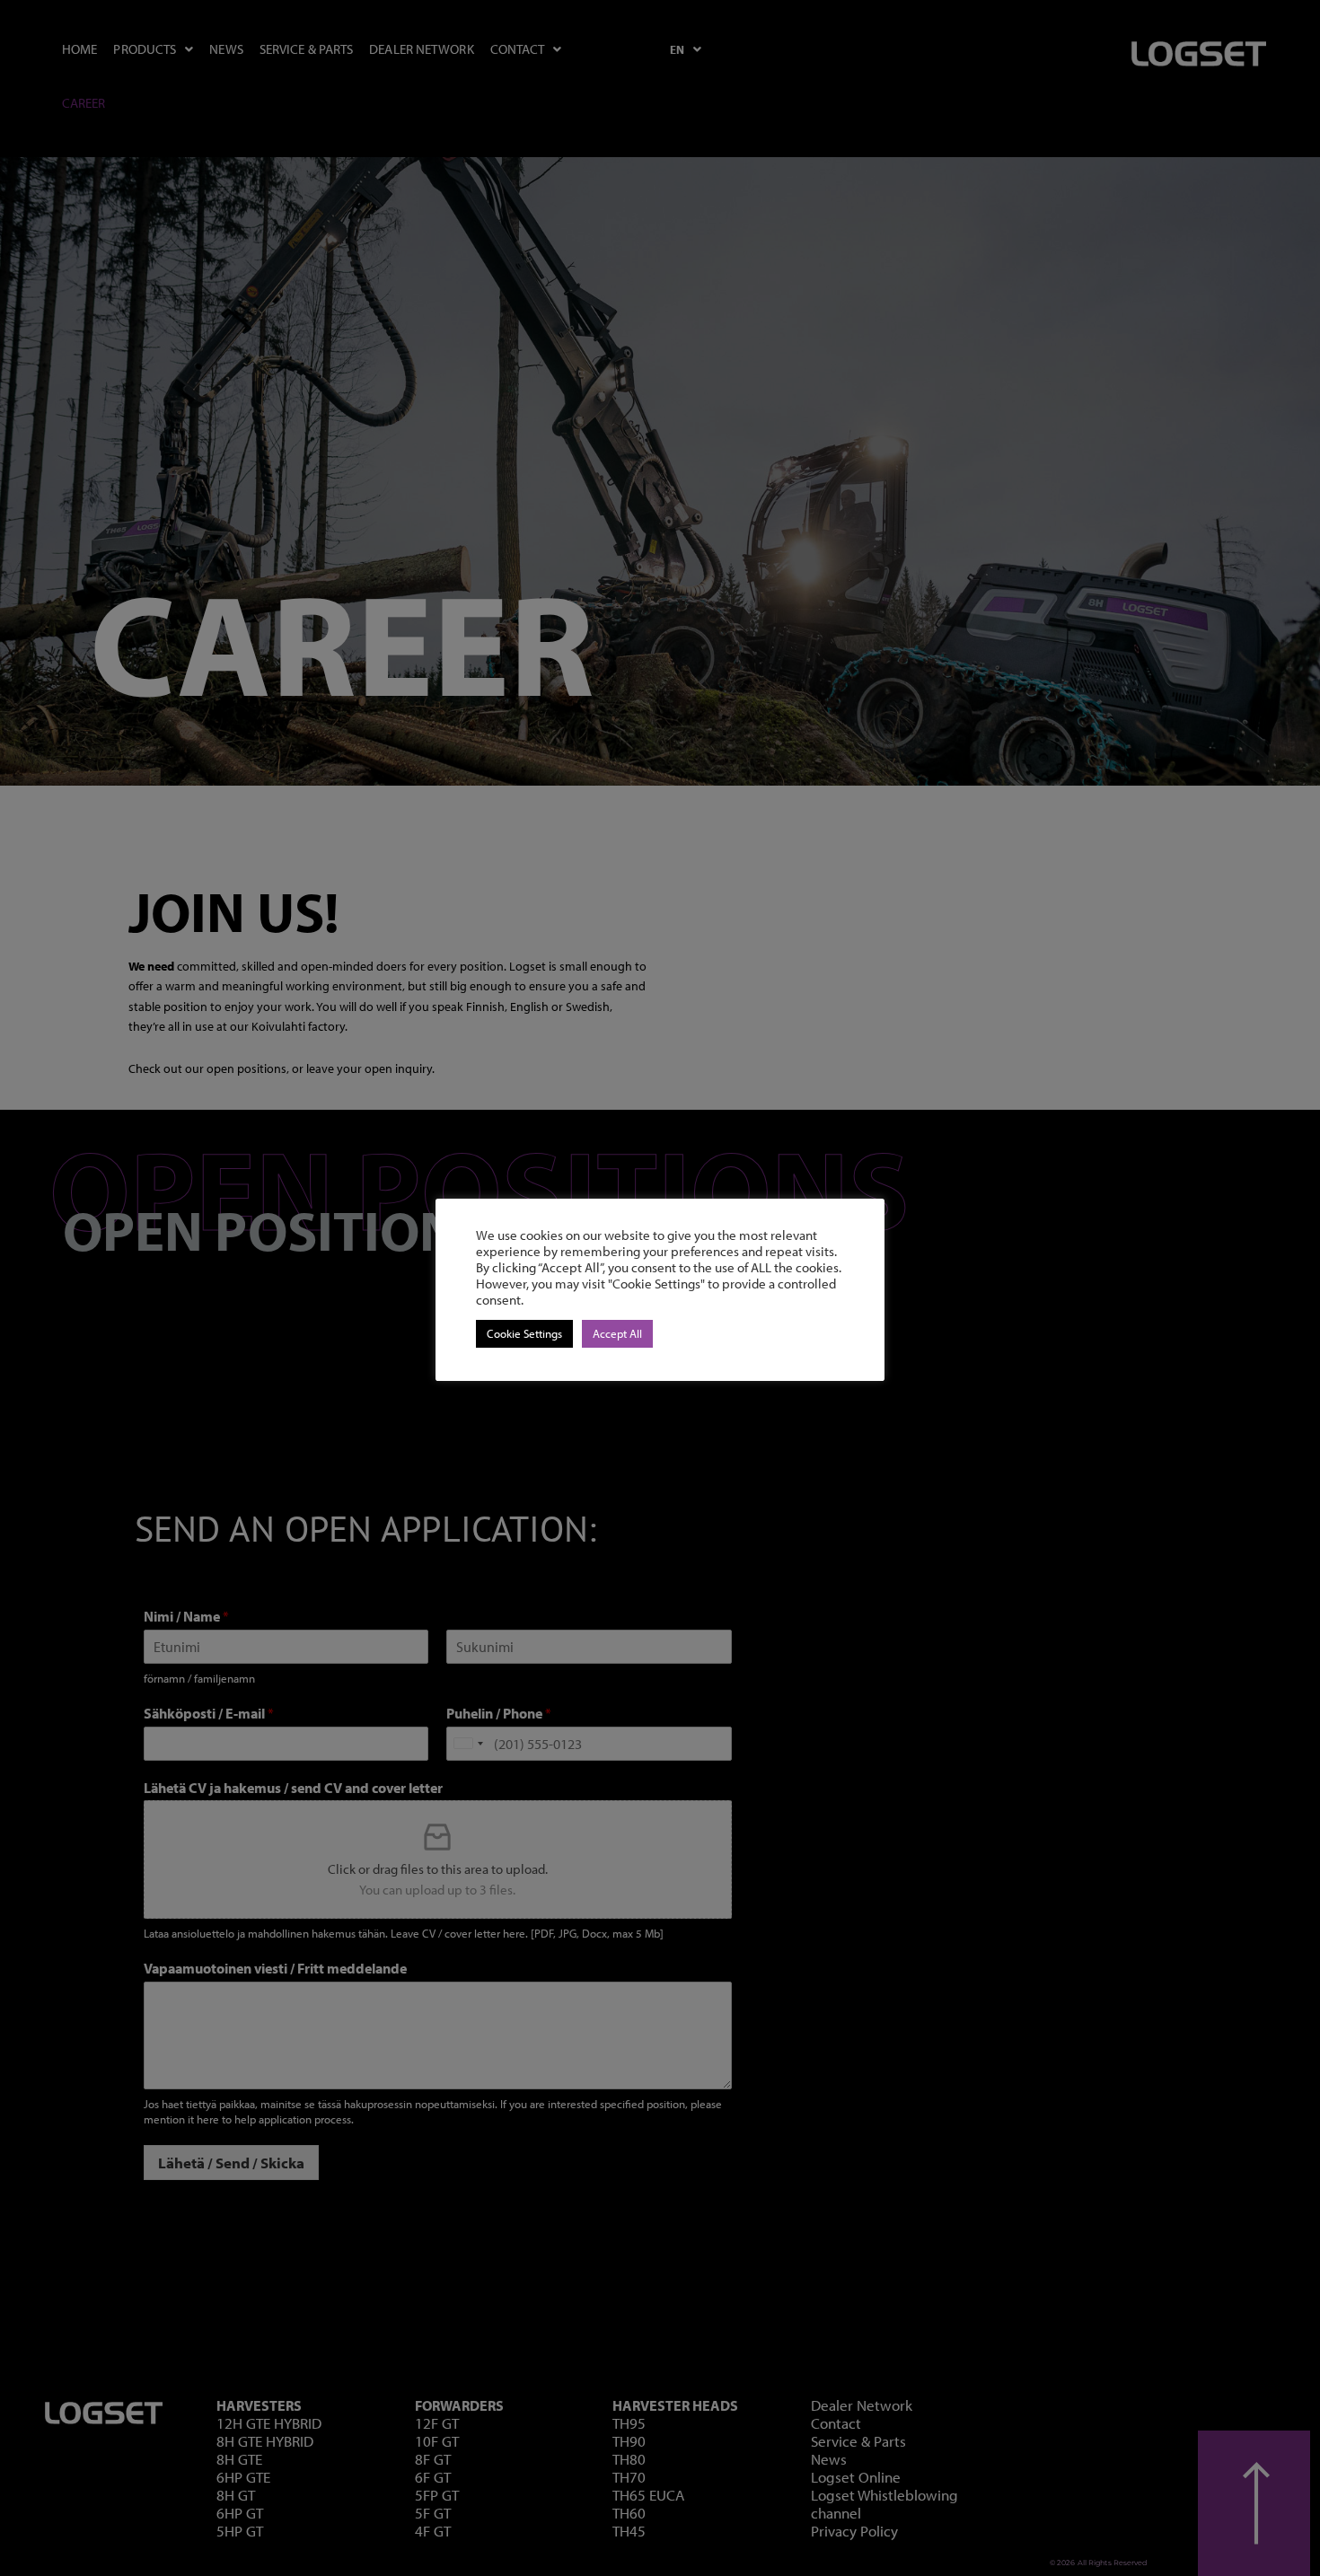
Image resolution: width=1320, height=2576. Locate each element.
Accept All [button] (617, 1333)
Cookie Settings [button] (524, 1333)
